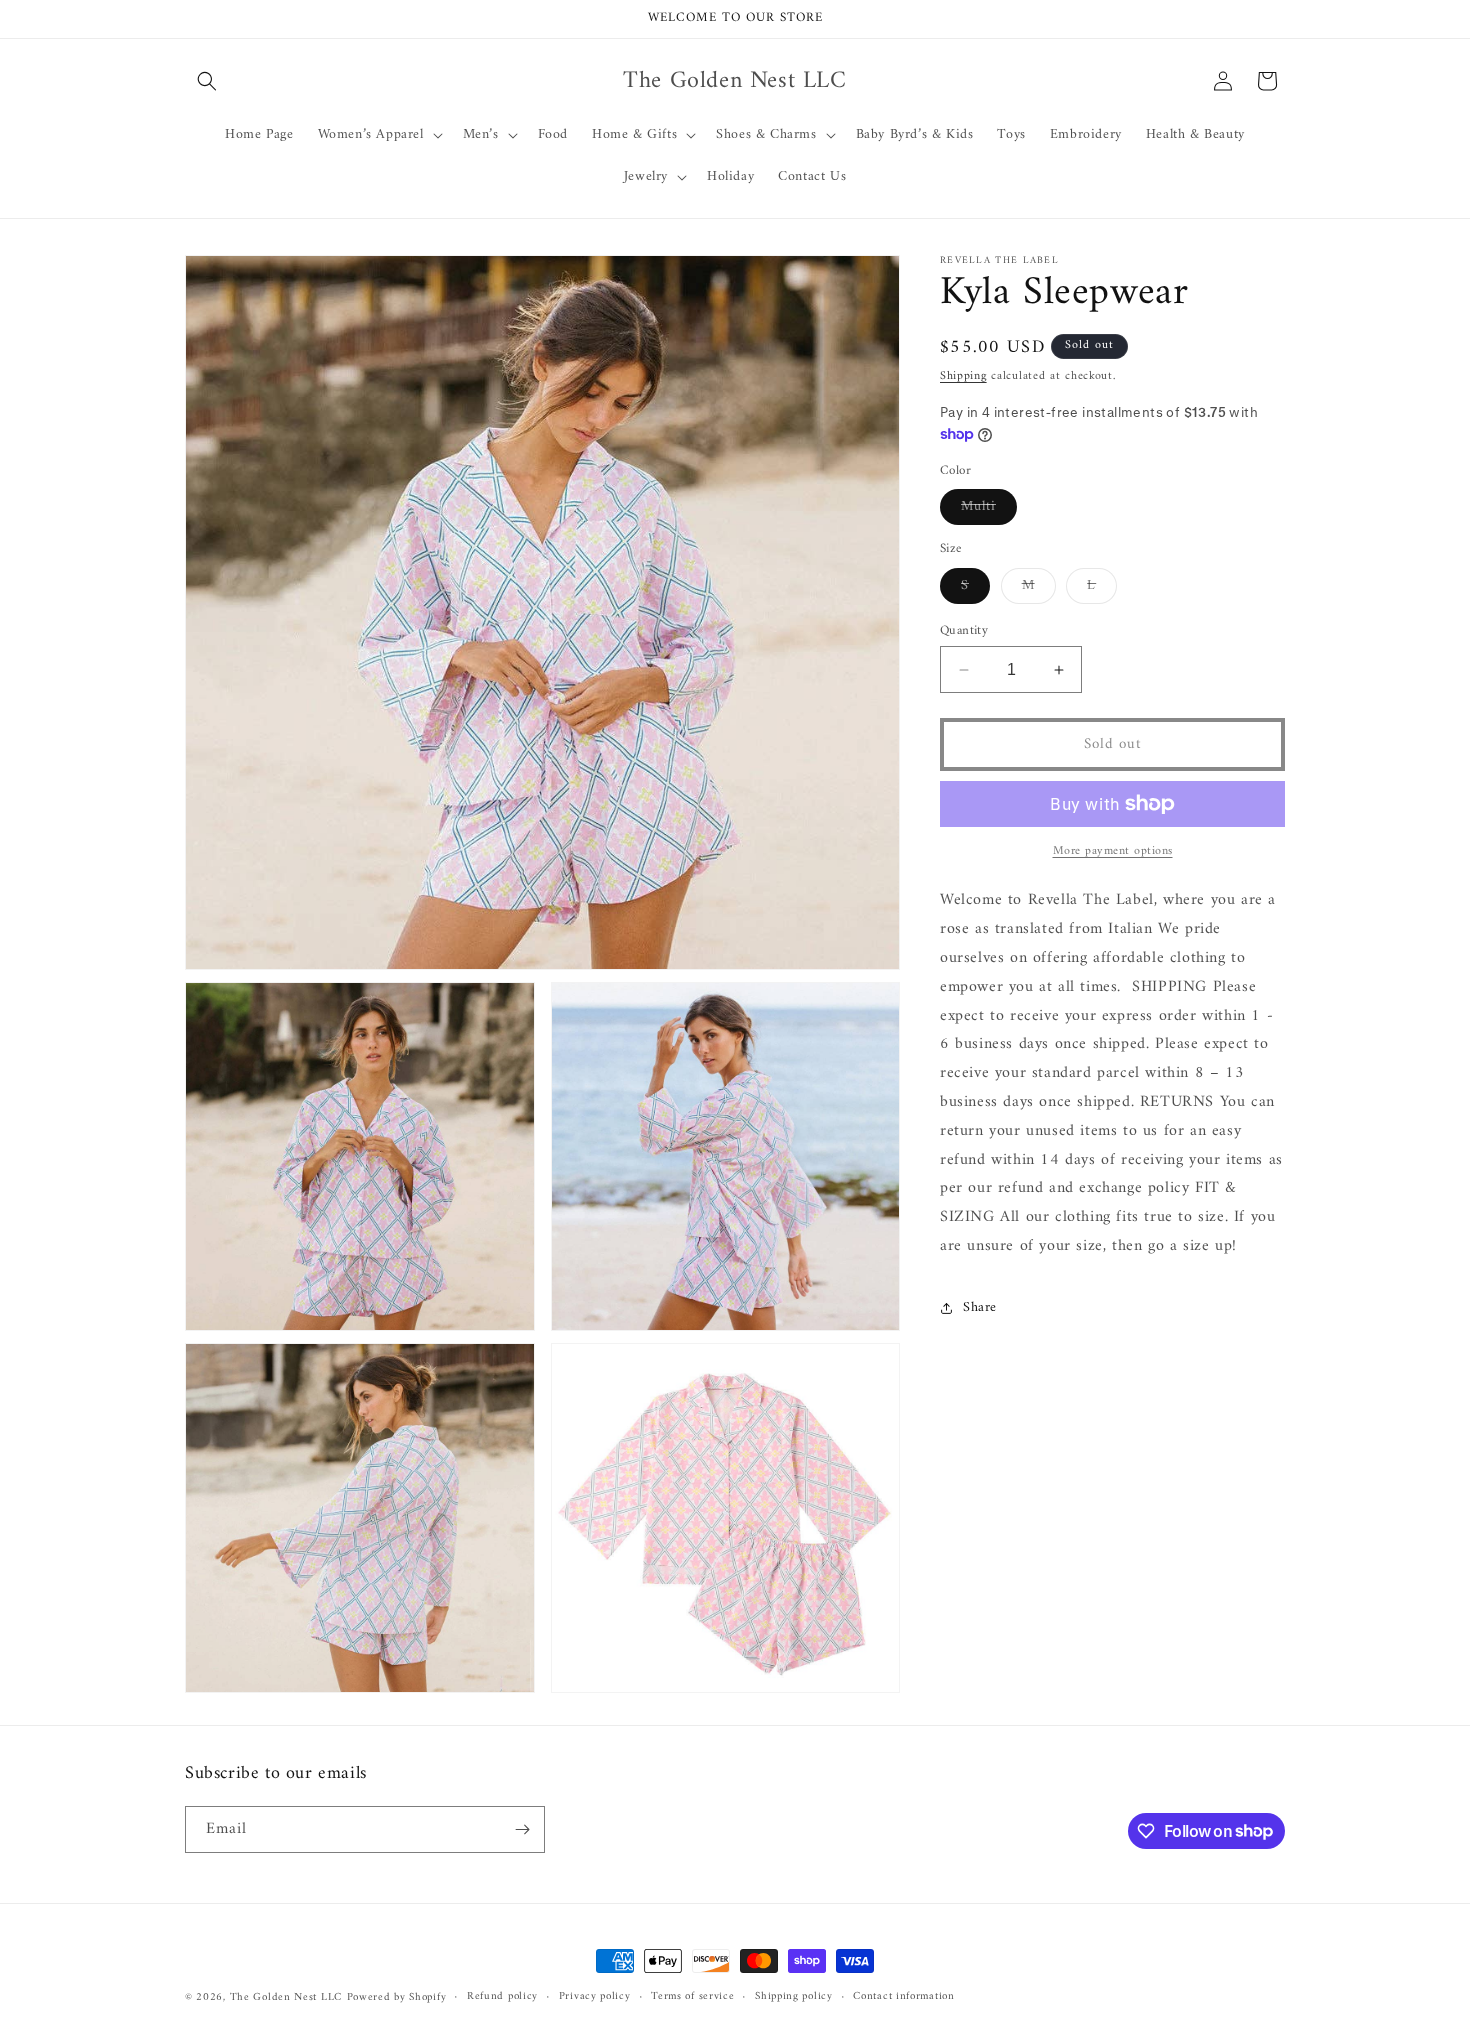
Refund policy (502, 1997)
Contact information (903, 1997)
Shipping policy (794, 1997)
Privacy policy (595, 1997)
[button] (207, 81)
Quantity (964, 631)
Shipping (963, 376)
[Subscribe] (522, 1829)
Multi (989, 509)
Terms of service (692, 1997)
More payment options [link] (1113, 852)
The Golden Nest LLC (286, 1997)
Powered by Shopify (397, 1997)
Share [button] (980, 1307)
